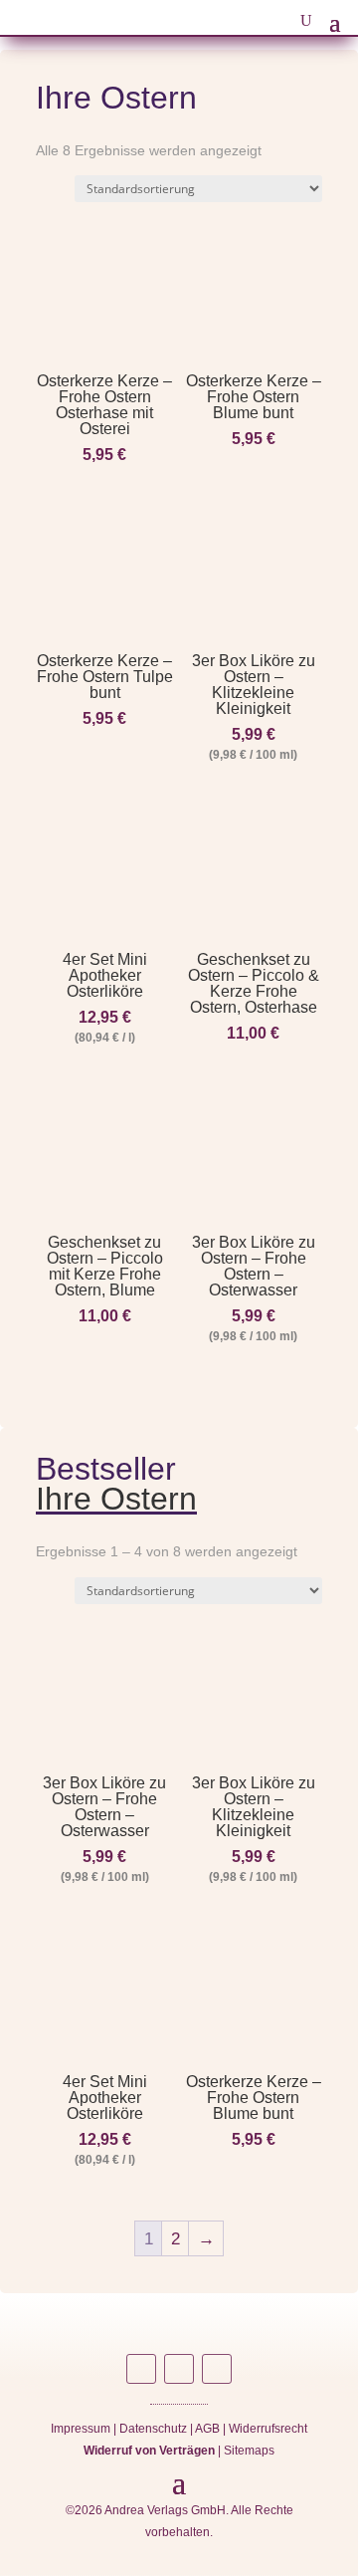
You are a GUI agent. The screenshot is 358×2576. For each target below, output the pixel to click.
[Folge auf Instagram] (141, 2369)
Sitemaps (249, 2451)
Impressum (81, 2429)
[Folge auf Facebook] (179, 2369)
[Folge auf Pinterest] (217, 2369)
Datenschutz (153, 2429)
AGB (207, 2429)
